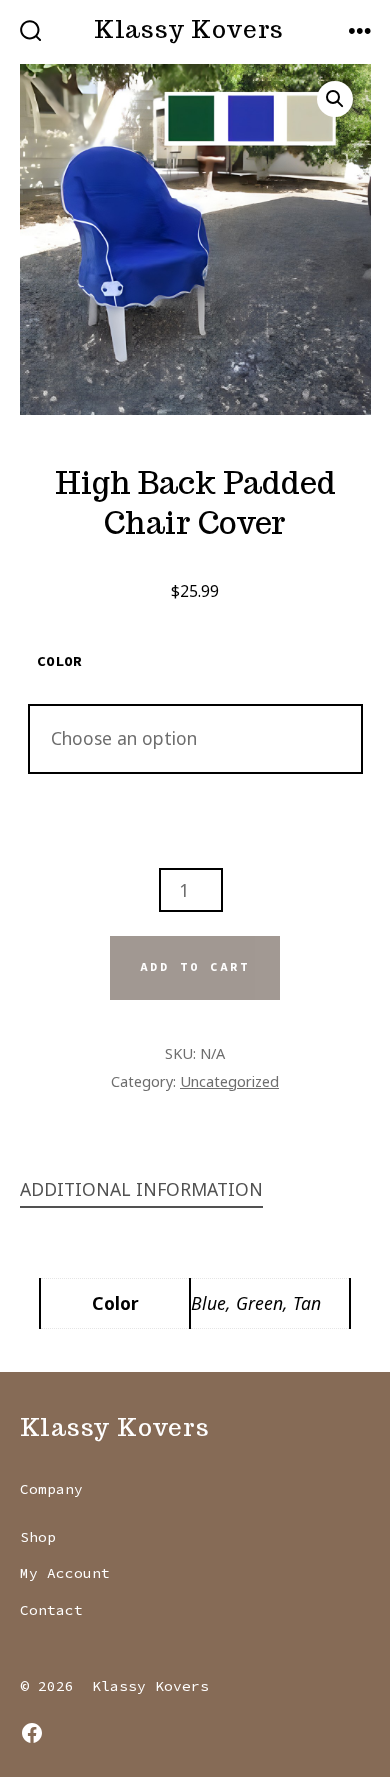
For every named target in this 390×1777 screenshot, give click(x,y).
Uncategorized (229, 1081)
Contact (51, 1610)
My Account (65, 1573)
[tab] (179, 1190)
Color (59, 661)
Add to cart (195, 967)
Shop (38, 1537)
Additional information (141, 1189)
